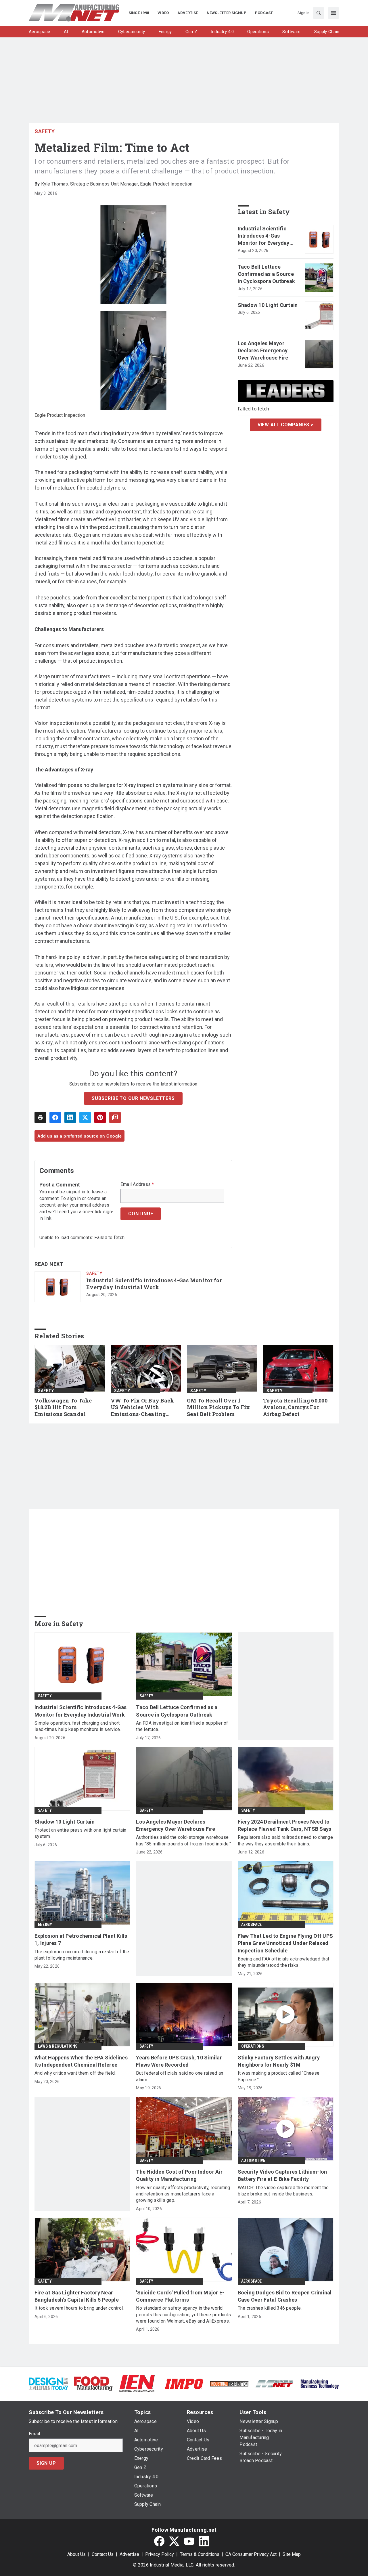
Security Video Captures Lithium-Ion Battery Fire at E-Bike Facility (282, 2175)
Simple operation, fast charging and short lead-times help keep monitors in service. (78, 1726)
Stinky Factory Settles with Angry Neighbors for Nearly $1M (279, 2061)
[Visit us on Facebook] (159, 2541)
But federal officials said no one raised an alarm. (180, 2076)
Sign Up (46, 2463)
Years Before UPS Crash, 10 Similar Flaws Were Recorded (179, 2061)
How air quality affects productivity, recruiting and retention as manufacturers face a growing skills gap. (183, 2194)
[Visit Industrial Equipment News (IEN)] (137, 2383)
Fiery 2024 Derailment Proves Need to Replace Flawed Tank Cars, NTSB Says (285, 1825)
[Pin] (100, 1117)
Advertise (129, 2554)
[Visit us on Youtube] (189, 2541)
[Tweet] (85, 1117)
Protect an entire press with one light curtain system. (80, 1833)
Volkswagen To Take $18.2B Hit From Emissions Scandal (63, 1408)
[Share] (55, 1117)
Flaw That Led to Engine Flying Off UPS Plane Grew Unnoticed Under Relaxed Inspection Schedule (285, 1943)
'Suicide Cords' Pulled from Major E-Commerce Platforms (180, 2296)
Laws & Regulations (58, 2046)
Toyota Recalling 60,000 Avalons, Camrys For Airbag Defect (295, 1408)
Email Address (137, 1184)
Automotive (253, 2160)
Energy (45, 1925)
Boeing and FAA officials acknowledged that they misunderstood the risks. (284, 1962)
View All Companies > (286, 425)
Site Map (292, 2554)
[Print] (40, 1117)
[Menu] (333, 13)
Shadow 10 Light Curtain (268, 305)
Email (34, 2434)
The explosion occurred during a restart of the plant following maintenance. (82, 1955)
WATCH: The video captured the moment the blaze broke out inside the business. (283, 2191)
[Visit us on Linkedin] (204, 2541)
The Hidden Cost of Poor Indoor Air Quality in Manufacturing (179, 2175)
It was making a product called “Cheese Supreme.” (279, 2076)
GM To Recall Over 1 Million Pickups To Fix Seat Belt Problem (218, 1408)
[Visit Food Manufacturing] (94, 2383)
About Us (76, 2554)
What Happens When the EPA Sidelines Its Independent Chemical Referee (81, 2061)
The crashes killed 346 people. (270, 2308)
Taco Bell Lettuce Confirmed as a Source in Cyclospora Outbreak (267, 274)
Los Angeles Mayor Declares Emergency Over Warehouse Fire (263, 350)
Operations (253, 2046)
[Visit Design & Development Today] (48, 2383)
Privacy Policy (160, 2554)
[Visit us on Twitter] (174, 2541)
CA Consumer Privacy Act (251, 2554)
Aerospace (252, 1925)
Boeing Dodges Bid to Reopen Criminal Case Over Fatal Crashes (285, 2296)
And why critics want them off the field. (75, 2073)
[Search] (319, 13)
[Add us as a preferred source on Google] (115, 1117)
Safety (45, 131)
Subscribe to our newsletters (133, 1098)
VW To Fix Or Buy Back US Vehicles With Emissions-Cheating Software (142, 1408)
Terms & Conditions (200, 2554)
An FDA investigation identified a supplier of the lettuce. (182, 1726)
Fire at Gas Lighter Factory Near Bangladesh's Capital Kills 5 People (77, 2296)
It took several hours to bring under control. (79, 2308)
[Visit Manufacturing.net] (274, 2383)
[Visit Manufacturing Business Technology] (320, 2383)
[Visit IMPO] (184, 2383)
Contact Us (103, 2554)
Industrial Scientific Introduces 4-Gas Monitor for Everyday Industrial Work (154, 1284)
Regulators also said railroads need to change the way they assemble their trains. (285, 1840)
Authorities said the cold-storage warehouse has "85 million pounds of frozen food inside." (183, 1840)
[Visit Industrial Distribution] (229, 2383)
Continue (141, 1214)
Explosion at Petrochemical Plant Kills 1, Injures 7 (81, 1939)
